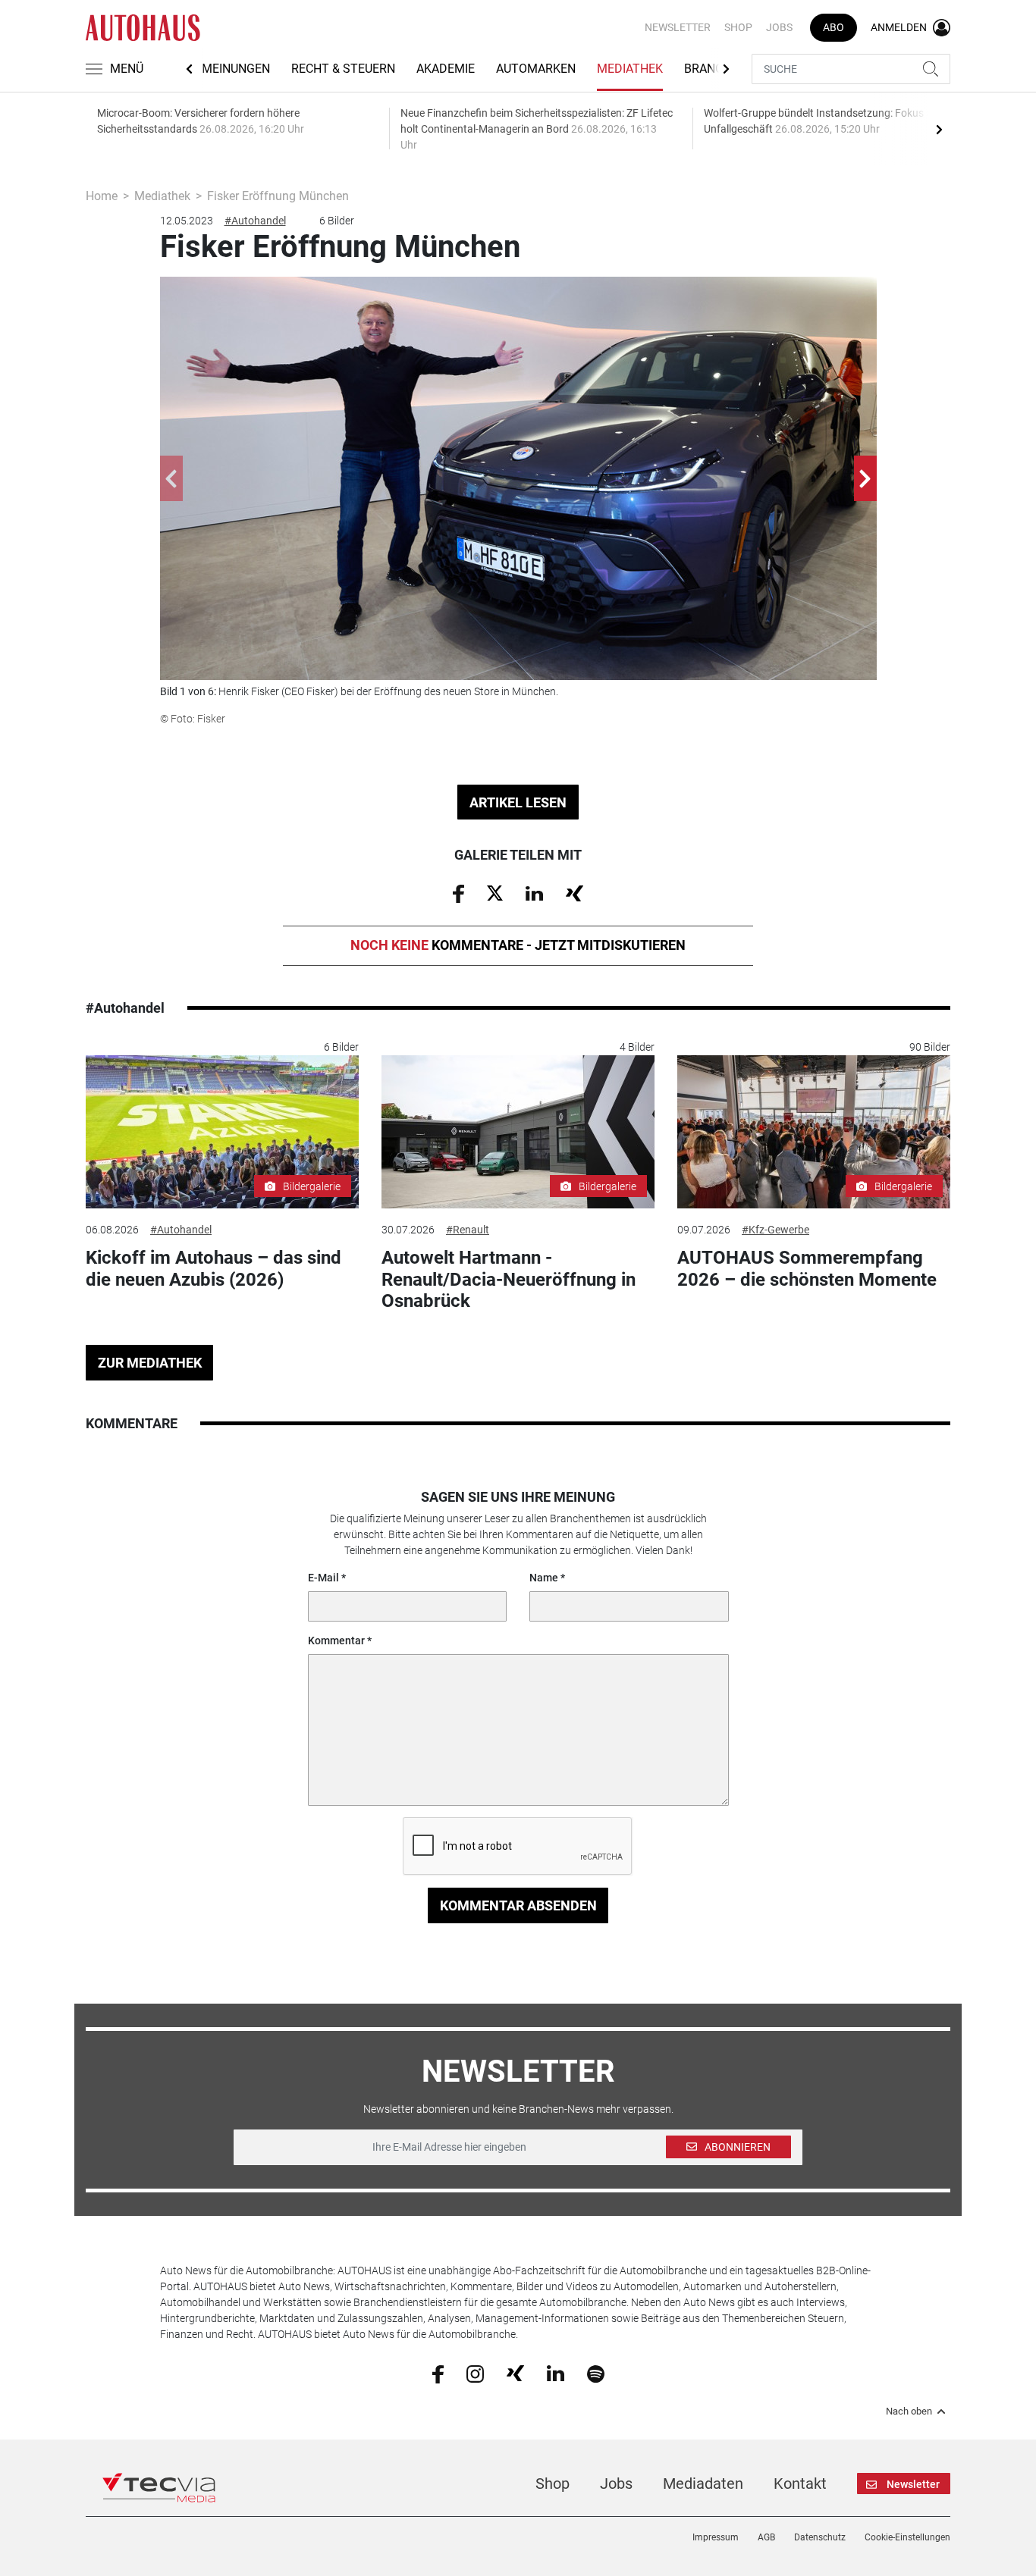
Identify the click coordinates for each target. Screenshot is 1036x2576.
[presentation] (939, 129)
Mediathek (630, 69)
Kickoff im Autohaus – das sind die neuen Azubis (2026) (213, 1269)
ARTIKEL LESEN (518, 802)
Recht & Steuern (343, 69)
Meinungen (236, 69)
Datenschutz (820, 2537)
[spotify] (596, 2373)
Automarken (536, 69)
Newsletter (678, 27)
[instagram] (475, 2373)
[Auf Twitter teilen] (495, 892)
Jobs (779, 27)
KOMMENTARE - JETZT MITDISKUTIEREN (518, 945)
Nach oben (909, 2411)
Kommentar (336, 1641)
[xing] (515, 2373)
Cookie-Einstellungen (907, 2537)
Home (102, 196)
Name (544, 1578)
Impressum (716, 2537)
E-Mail (323, 1578)
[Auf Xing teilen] (575, 892)
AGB (766, 2537)
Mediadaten (703, 2484)
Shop (738, 27)
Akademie (446, 69)
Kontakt (800, 2484)
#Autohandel (255, 221)
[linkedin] (556, 2373)
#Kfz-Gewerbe (775, 1230)
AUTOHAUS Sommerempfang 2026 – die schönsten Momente (807, 1269)
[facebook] (438, 2373)
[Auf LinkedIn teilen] (534, 892)
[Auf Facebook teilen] (458, 893)
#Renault (468, 1230)
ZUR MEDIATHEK (150, 1363)
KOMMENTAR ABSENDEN (518, 1905)
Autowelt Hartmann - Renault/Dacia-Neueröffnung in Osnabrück (509, 1280)
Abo (834, 27)
